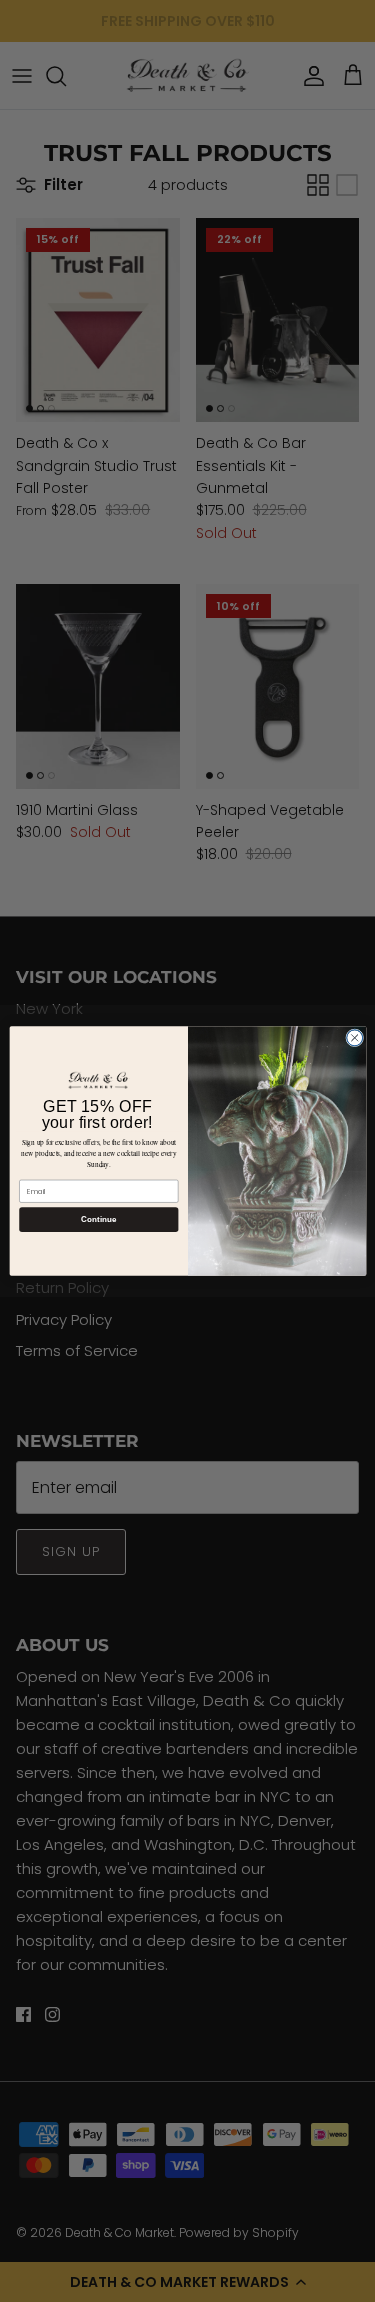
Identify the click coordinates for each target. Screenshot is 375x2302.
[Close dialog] (354, 1038)
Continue (98, 1219)
